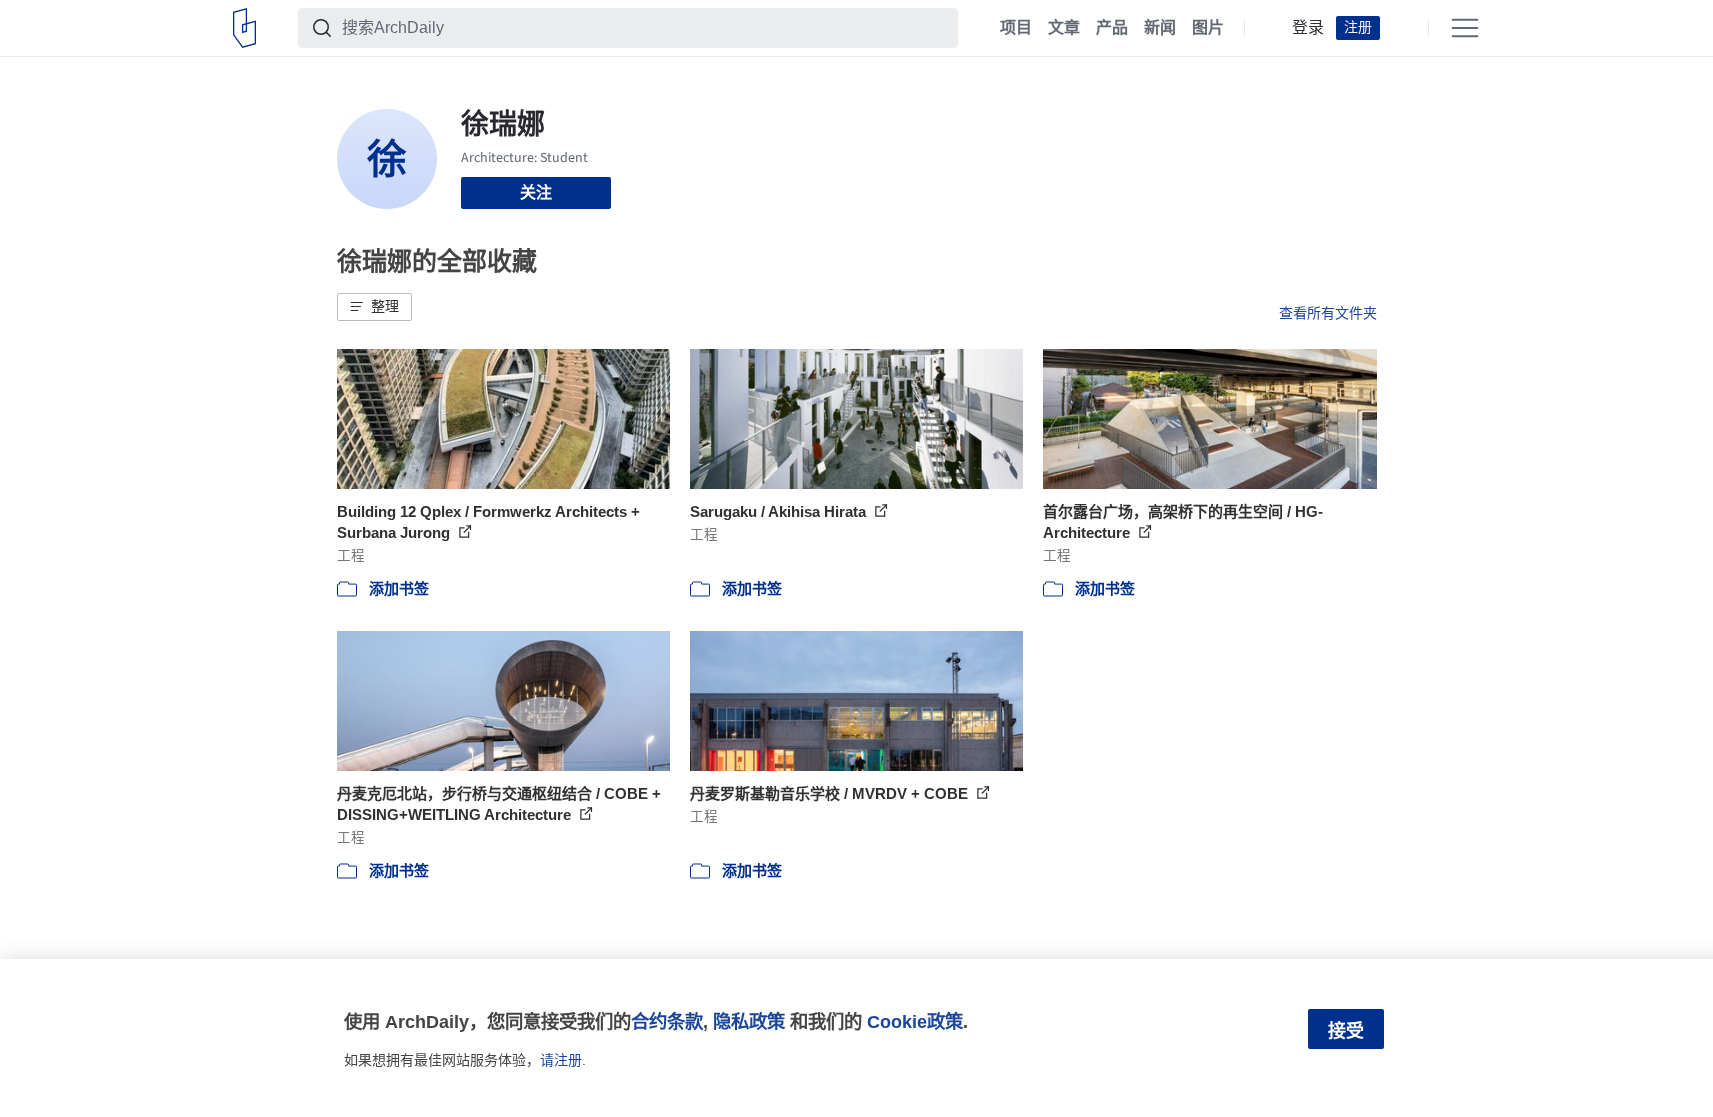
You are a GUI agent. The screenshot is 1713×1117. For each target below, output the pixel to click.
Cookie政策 (915, 1021)
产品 (1112, 28)
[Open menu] (1465, 28)
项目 (1016, 28)
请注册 (561, 1060)
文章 (1064, 28)
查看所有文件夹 (1328, 313)
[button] (374, 307)
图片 (1208, 28)
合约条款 (667, 1021)
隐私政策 (749, 1021)
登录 (1308, 28)
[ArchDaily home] (244, 28)
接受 (1346, 1031)
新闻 (1160, 28)
